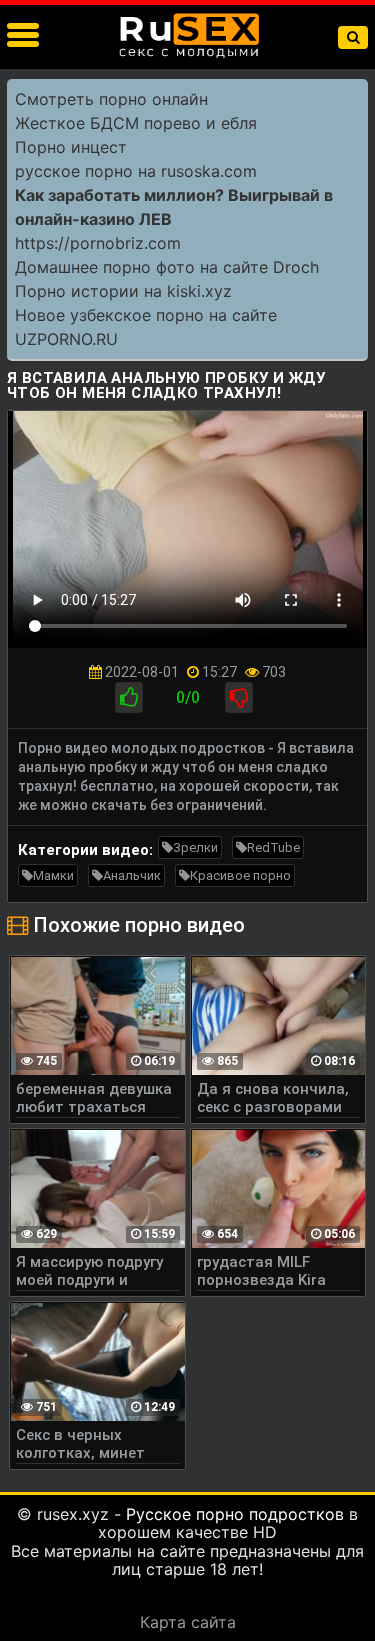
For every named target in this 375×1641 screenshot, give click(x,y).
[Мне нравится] (129, 697)
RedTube (273, 847)
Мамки (53, 875)
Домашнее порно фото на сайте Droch (167, 267)
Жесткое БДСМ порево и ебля (136, 123)
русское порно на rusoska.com (136, 171)
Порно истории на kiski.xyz (123, 291)
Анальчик (132, 875)
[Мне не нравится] (239, 697)
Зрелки (195, 847)
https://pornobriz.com (98, 243)
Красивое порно (240, 875)
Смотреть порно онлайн (111, 99)
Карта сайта (188, 1622)
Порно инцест (71, 147)
